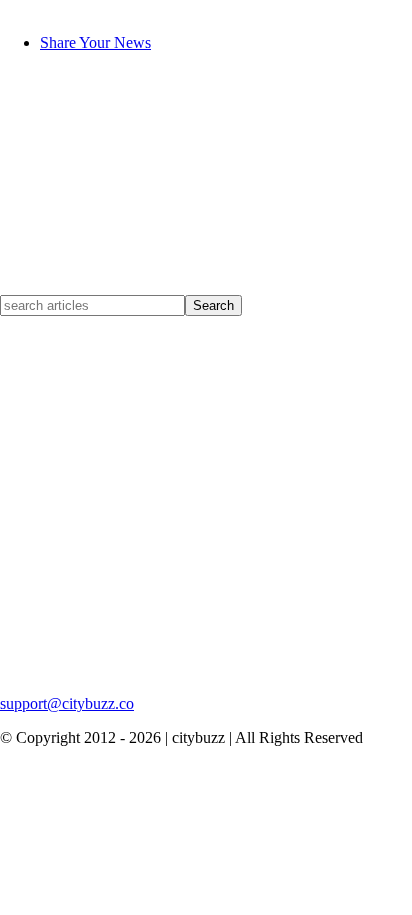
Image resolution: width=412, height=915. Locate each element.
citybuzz (26, 8)
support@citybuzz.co (67, 703)
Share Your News (95, 42)
